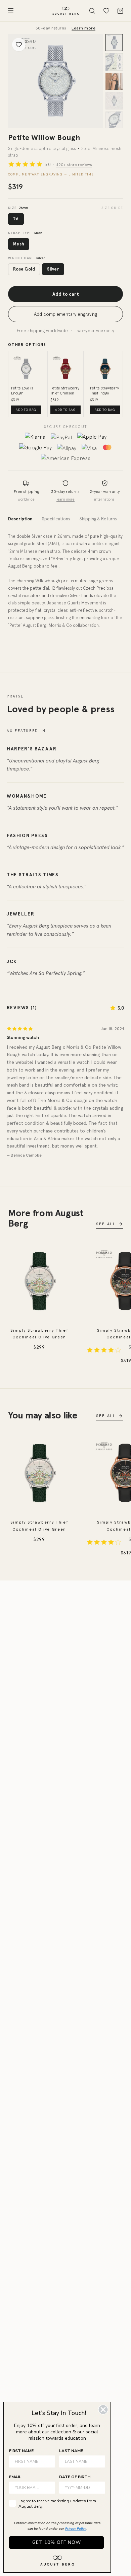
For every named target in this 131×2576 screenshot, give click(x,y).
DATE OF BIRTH (75, 2477)
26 (16, 219)
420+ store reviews (74, 164)
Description (20, 519)
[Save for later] (19, 45)
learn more (65, 499)
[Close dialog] (103, 2410)
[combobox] (80, 2488)
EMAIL (15, 2477)
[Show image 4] (114, 101)
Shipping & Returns (98, 519)
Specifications (56, 519)
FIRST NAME (21, 2451)
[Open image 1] (55, 81)
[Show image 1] (114, 43)
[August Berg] (65, 11)
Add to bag (26, 410)
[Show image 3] (114, 81)
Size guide (112, 208)
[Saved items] (106, 11)
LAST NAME (71, 2451)
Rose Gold (24, 269)
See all (106, 1224)
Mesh (19, 244)
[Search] (92, 11)
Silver (53, 269)
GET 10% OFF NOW (57, 2542)
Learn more (83, 28)
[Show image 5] (114, 120)
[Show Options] (99, 2488)
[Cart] (120, 11)
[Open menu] (11, 11)
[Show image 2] (114, 62)
